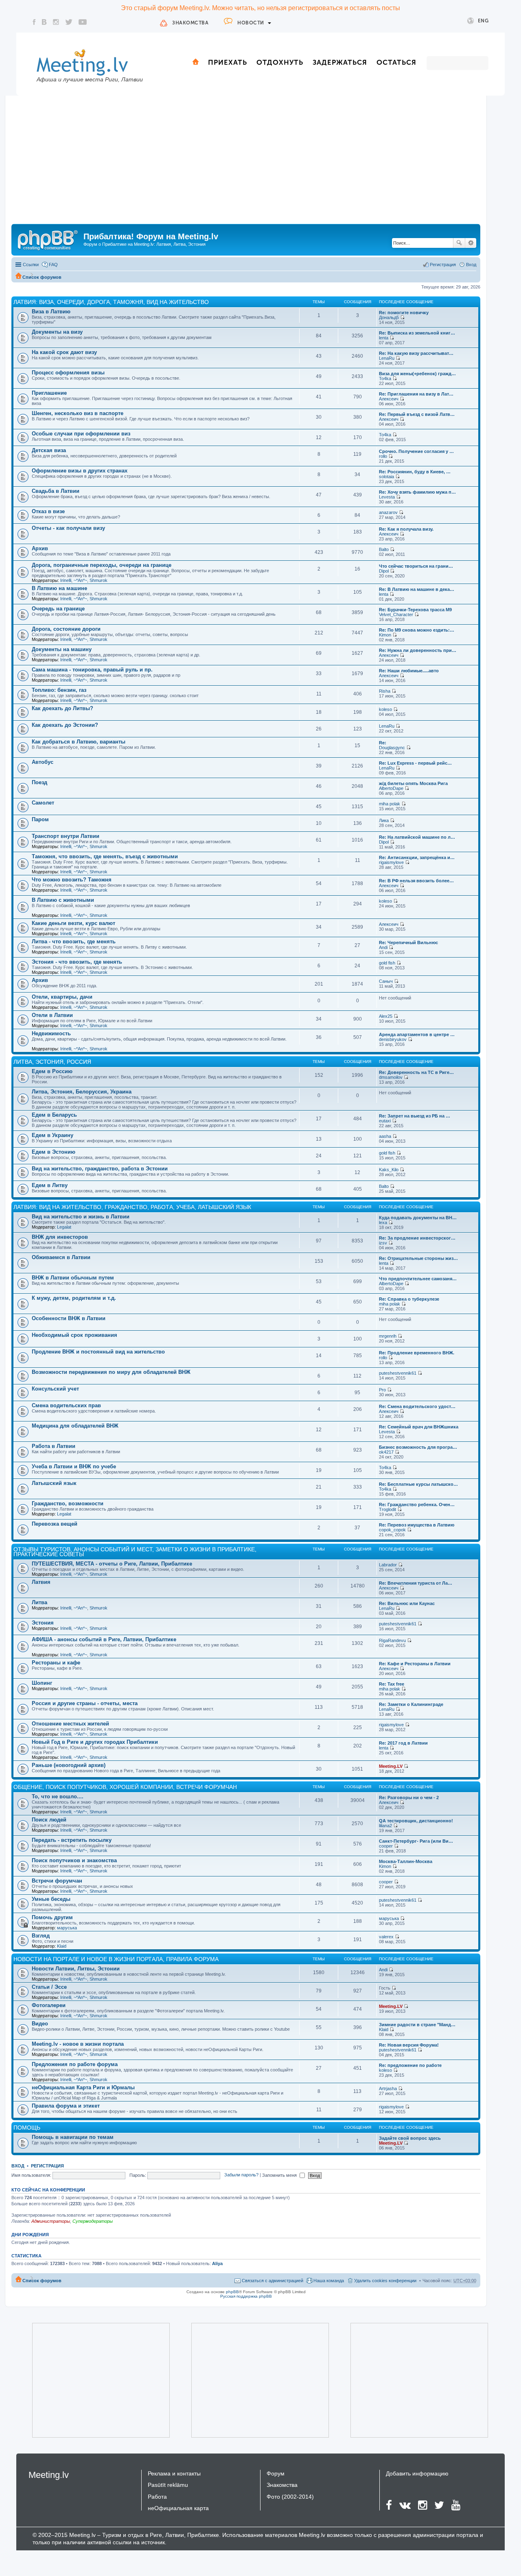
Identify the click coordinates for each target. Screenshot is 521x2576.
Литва (39, 1602)
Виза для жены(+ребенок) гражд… (417, 374)
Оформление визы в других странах (80, 471)
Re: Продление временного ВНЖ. (417, 1353)
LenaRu (387, 358)
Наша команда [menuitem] (329, 2281)
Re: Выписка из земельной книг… (417, 333)
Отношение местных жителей (70, 1724)
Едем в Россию (52, 1071)
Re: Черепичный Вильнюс (408, 942)
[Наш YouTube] (83, 22)
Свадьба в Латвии (56, 491)
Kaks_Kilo (389, 1170)
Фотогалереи (49, 2005)
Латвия (41, 1582)
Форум (276, 2473)
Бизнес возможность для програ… (418, 1447)
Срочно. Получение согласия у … (416, 451)
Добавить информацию (417, 2473)
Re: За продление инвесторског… (417, 1238)
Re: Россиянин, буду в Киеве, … (415, 472)
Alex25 (386, 1016)
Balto (384, 549)
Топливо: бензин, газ (59, 690)
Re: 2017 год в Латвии (403, 1743)
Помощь (27, 2128)
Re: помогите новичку (404, 313)
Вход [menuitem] (471, 265)
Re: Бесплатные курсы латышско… (418, 1484)
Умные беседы (51, 1899)
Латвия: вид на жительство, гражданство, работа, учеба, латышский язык (132, 1207)
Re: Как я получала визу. (406, 529)
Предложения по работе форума (75, 2064)
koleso (385, 709)
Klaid (62, 1946)
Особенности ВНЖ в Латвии (69, 1318)
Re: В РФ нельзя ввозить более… (416, 881)
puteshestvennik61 (398, 1373)
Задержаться (340, 62)
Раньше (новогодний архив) (69, 1765)
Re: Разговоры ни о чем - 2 (409, 1798)
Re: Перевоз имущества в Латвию (417, 1525)
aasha (385, 1136)
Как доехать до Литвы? (62, 708)
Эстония (43, 1623)
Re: (383, 743)
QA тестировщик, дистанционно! (416, 1821)
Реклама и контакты (174, 2473)
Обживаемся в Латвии (61, 1257)
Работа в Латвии (54, 1446)
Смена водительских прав (66, 1405)
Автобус (43, 762)
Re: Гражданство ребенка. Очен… (417, 1504)
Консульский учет (55, 1389)
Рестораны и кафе (56, 1663)
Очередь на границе (58, 609)
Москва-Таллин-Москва (406, 1861)
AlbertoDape (391, 788)
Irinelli (66, 580)
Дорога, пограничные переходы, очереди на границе (102, 565)
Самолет (43, 803)
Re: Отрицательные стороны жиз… (418, 1258)
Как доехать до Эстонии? (65, 725)
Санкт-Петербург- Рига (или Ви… (416, 1841)
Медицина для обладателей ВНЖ (75, 1426)
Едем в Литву (50, 1185)
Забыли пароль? (241, 2175)
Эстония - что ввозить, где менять (77, 962)
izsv (383, 1243)
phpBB (232, 2292)
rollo (383, 456)
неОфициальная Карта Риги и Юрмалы (83, 2087)
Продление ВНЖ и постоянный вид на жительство (98, 1352)
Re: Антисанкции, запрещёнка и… (417, 857)
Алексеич (389, 399)
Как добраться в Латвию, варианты (79, 742)
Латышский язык (54, 1483)
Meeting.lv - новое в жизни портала (78, 2044)
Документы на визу (57, 332)
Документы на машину (62, 649)
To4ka (385, 378)
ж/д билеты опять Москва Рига (413, 783)
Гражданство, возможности (68, 1503)
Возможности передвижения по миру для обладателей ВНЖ (111, 1372)
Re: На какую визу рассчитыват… (416, 353)
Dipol (384, 571)
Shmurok (99, 580)
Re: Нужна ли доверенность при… (418, 650)
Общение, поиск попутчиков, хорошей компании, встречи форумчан (125, 1787)
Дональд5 (389, 317)
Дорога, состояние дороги (66, 629)
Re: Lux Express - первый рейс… (415, 763)
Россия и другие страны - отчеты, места (85, 1703)
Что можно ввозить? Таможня (72, 880)
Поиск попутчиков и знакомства (74, 1860)
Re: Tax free (392, 1684)
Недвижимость (51, 1033)
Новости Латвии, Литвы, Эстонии (76, 1969)
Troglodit (387, 1509)
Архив (40, 548)
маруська (67, 1928)
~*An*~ (80, 580)
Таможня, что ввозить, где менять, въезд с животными (105, 856)
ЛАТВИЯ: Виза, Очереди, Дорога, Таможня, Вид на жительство (111, 302)
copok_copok (392, 1530)
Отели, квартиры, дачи (62, 997)
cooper (386, 1846)
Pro (382, 1390)
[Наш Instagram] (56, 22)
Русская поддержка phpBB (246, 2296)
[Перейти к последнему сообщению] (402, 317)
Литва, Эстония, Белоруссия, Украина (82, 1092)
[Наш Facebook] (34, 22)
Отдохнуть (280, 62)
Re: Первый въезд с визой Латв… (417, 414)
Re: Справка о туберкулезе (409, 1299)
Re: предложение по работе (410, 2065)
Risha (385, 691)
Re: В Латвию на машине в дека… (417, 589)
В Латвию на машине (59, 588)
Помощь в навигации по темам (73, 2137)
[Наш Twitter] (69, 22)
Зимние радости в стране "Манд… (417, 2025)
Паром (40, 819)
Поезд (39, 782)
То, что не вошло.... (58, 1796)
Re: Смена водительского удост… (417, 1406)
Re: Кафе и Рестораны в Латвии (415, 1664)
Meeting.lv (49, 2475)
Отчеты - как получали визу (68, 528)
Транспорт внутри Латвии (66, 836)
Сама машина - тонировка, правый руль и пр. (92, 670)
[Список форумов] (48, 239)
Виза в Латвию (51, 312)
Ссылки (31, 265)
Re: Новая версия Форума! (409, 2045)
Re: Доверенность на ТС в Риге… (416, 1072)
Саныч (386, 981)
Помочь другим (52, 1917)
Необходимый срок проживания (74, 1335)
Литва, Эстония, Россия (52, 1062)
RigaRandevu (392, 1640)
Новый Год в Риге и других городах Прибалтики (95, 1742)
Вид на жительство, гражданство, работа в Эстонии (100, 1169)
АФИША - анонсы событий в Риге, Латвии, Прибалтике (104, 1639)
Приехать (228, 62)
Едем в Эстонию (54, 1152)
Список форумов (42, 277)
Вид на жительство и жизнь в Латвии (81, 1217)
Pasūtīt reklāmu (168, 2485)
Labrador (388, 1565)
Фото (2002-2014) (290, 2497)
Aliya (217, 2263)
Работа (157, 2497)
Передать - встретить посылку (72, 1840)
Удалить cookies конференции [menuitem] (385, 2281)
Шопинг (42, 1683)
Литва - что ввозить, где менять (74, 941)
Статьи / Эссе (49, 1987)
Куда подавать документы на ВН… (418, 1218)
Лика (384, 820)
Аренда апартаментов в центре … (417, 1034)
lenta (384, 338)
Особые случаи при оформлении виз (81, 434)
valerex (386, 1937)
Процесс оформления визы (68, 373)
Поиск (459, 243)
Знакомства (190, 23)
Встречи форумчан (57, 1881)
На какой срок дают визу (64, 352)
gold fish (387, 963)
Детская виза (49, 450)
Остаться (396, 62)
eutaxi (385, 1121)
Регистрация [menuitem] (443, 265)
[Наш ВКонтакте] (44, 22)
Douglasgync (392, 748)
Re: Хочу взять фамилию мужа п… (417, 492)
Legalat (64, 1227)
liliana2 (385, 1826)
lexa (383, 1222)
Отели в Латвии (52, 1015)
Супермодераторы (93, 2221)
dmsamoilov (391, 1077)
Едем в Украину (53, 1135)
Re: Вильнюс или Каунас (407, 1603)
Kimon (385, 635)
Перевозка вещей (55, 1524)
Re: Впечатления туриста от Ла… (416, 1583)
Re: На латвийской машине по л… (417, 837)
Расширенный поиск (471, 243)
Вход (18, 2166)
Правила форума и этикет (66, 2106)
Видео (40, 2024)
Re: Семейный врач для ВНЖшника (419, 1427)
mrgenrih (388, 1336)
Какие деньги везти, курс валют (73, 923)
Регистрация (47, 2166)
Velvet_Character (396, 614)
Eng (483, 21)
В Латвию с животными (63, 900)
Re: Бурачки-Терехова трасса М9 (415, 610)
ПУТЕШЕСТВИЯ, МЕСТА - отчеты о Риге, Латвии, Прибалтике (112, 1564)
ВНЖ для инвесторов (60, 1237)
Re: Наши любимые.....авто (409, 671)
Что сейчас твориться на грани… (416, 566)
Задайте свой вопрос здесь (410, 2138)
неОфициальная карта (178, 2508)
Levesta (387, 497)
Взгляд (41, 1936)
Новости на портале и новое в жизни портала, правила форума (116, 1959)
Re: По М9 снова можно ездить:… (417, 630)
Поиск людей (49, 1820)
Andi (383, 947)
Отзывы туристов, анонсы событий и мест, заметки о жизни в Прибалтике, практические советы (135, 1552)
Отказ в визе (48, 511)
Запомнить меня (280, 2175)
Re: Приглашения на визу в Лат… (416, 394)
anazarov (388, 512)
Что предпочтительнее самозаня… (418, 1279)
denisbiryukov (393, 1039)
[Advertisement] (246, 163)
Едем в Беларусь (54, 1115)
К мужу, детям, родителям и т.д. (74, 1298)
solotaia (386, 477)
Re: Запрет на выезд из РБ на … (415, 1116)
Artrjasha (388, 2088)
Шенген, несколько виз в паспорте (78, 413)
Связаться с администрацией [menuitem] (273, 2281)
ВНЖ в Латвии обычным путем (73, 1278)
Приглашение (49, 393)
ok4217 (386, 1452)
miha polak (390, 804)
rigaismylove (391, 862)
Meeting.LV (391, 1766)
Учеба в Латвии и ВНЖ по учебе (74, 1466)
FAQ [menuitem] (53, 265)
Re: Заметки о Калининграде (411, 1704)
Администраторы (51, 2221)
